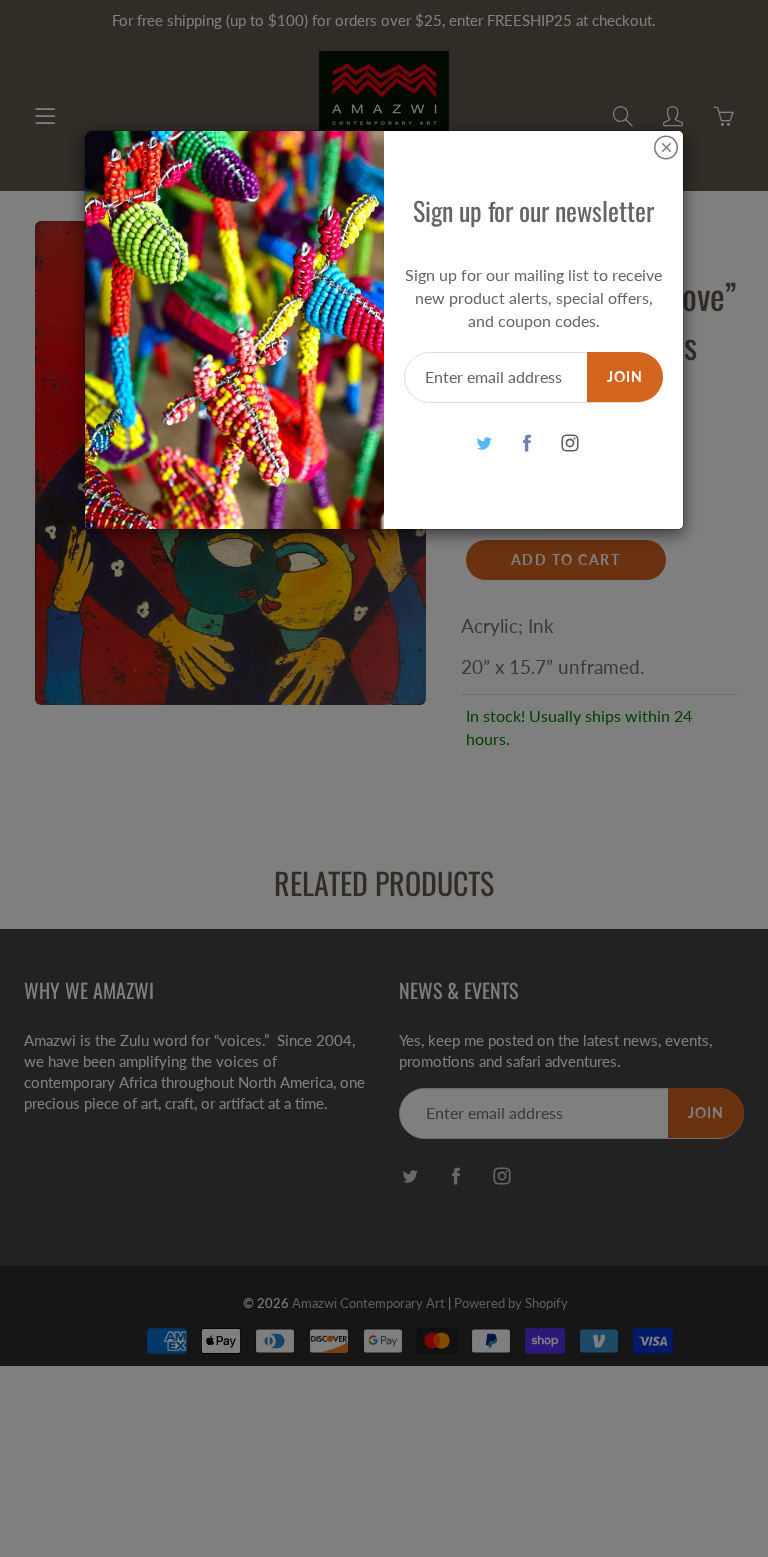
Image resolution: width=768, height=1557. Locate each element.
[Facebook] (526, 442)
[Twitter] (483, 442)
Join (625, 376)
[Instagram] (569, 442)
